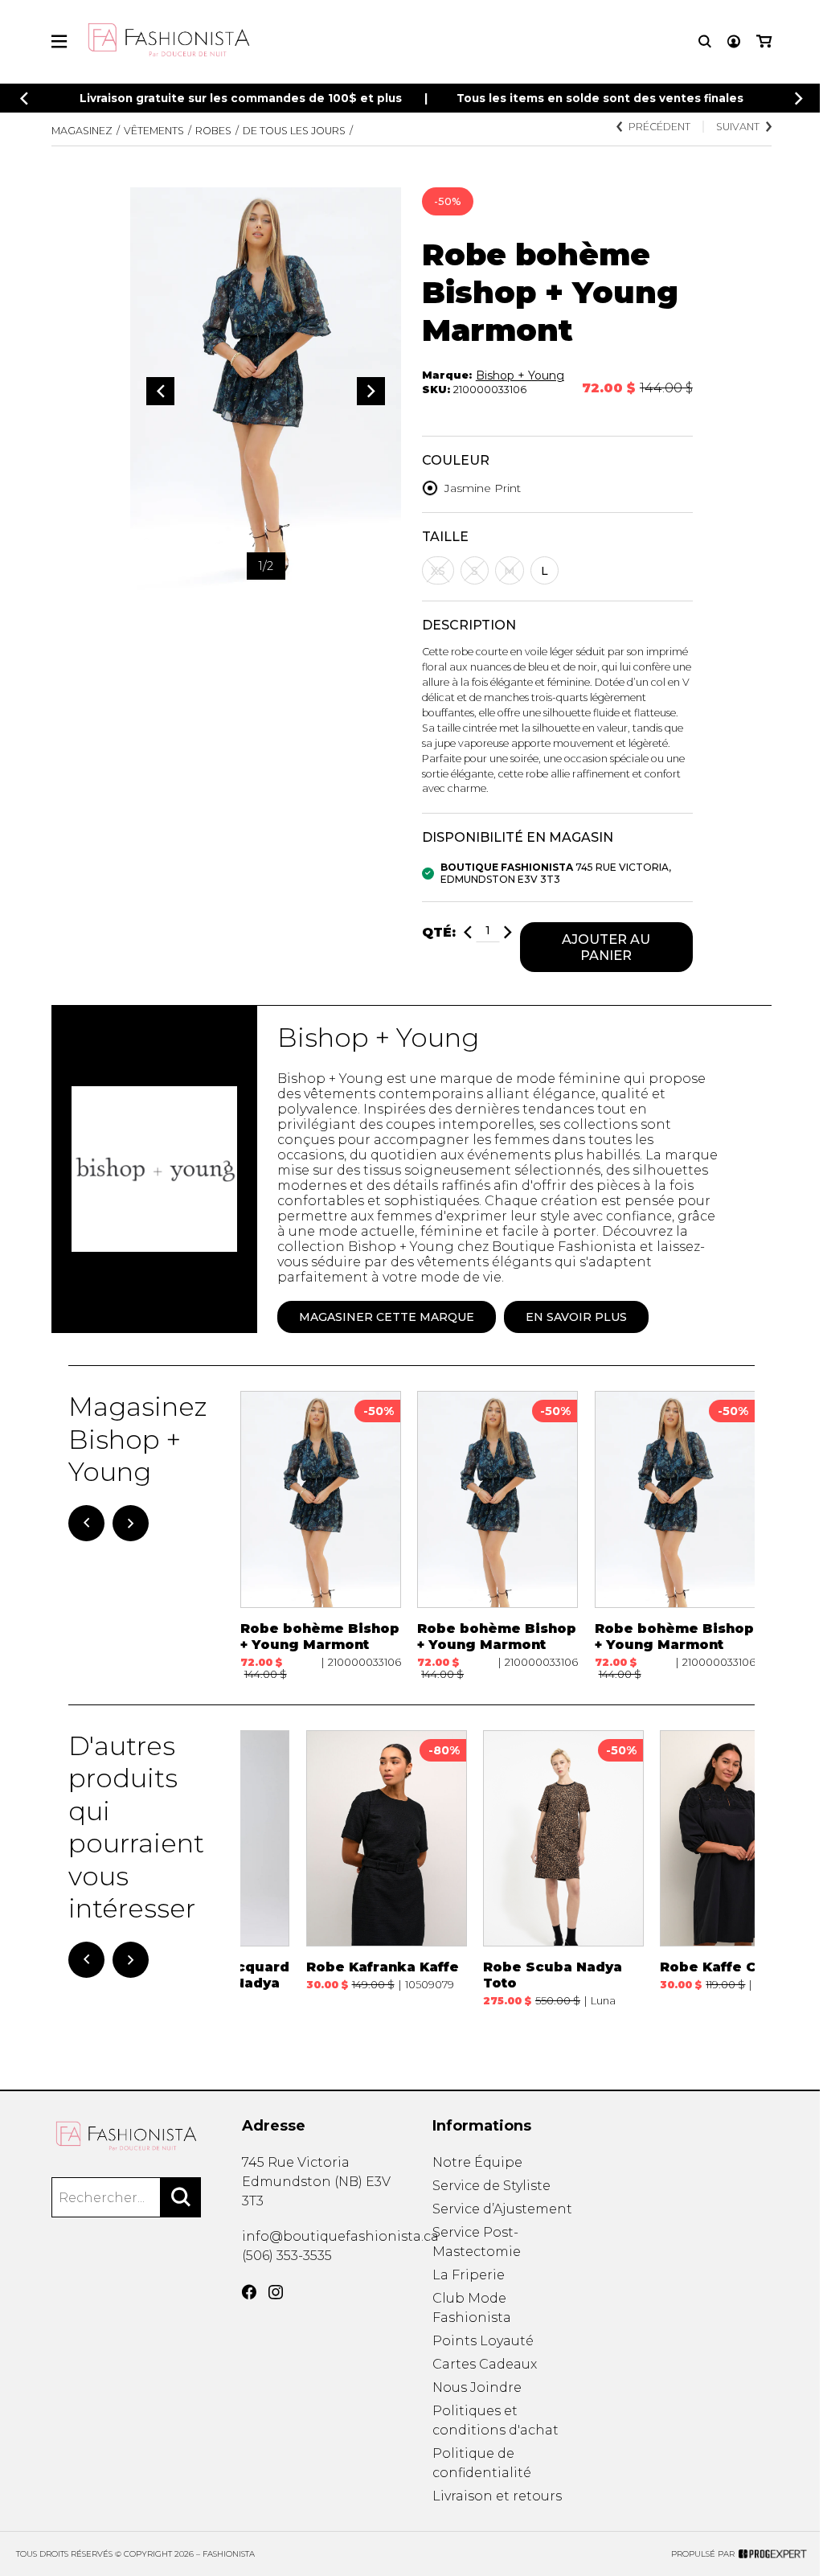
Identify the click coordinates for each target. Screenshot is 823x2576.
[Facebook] (249, 2292)
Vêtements (154, 131)
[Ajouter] (508, 932)
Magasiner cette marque (387, 1317)
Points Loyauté (483, 2341)
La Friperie (469, 2275)
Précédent (659, 127)
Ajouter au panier (606, 947)
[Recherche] (705, 41)
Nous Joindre (477, 2387)
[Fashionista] (126, 2136)
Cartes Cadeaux (485, 2364)
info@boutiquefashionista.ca (340, 2236)
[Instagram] (276, 2292)
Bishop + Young (520, 375)
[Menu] (59, 41)
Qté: (439, 932)
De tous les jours (294, 131)
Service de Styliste (491, 2186)
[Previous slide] (24, 98)
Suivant (738, 127)
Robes (213, 131)
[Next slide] (799, 98)
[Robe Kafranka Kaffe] (387, 1877)
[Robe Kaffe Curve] (740, 1877)
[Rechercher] (181, 2197)
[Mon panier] (764, 41)
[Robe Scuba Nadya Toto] (563, 1877)
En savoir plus (576, 1317)
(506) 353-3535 (287, 2256)
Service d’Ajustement (502, 2209)
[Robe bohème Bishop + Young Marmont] (321, 1535)
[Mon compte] (734, 41)
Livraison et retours (497, 2496)
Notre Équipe (477, 2162)
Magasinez (82, 131)
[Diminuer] (468, 932)
